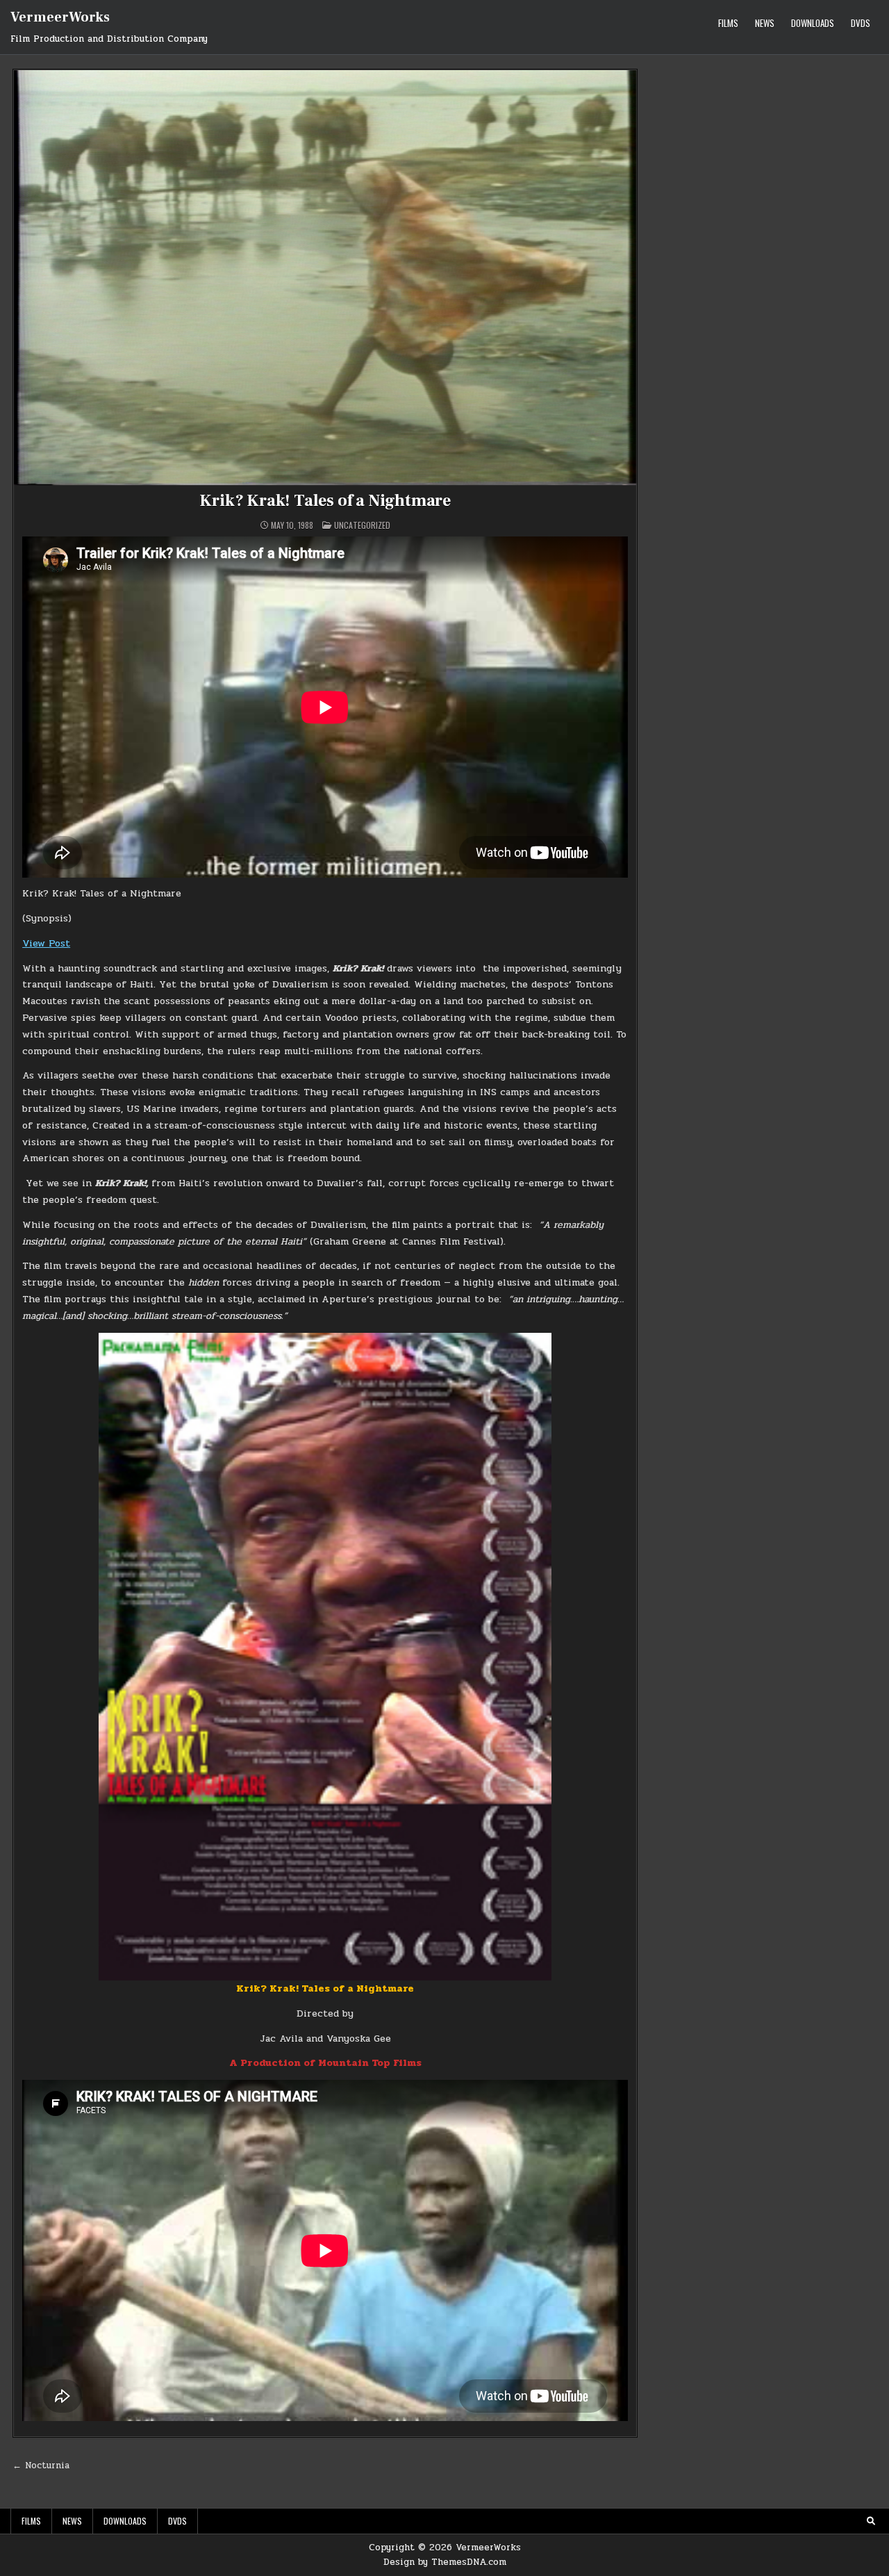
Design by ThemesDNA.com (445, 2562)
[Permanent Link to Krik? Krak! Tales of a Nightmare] (325, 278)
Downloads (813, 23)
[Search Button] (871, 2521)
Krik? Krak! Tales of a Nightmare (325, 501)
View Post (46, 943)
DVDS (861, 23)
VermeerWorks (60, 17)
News (765, 23)
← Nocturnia (41, 2466)
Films (728, 23)
